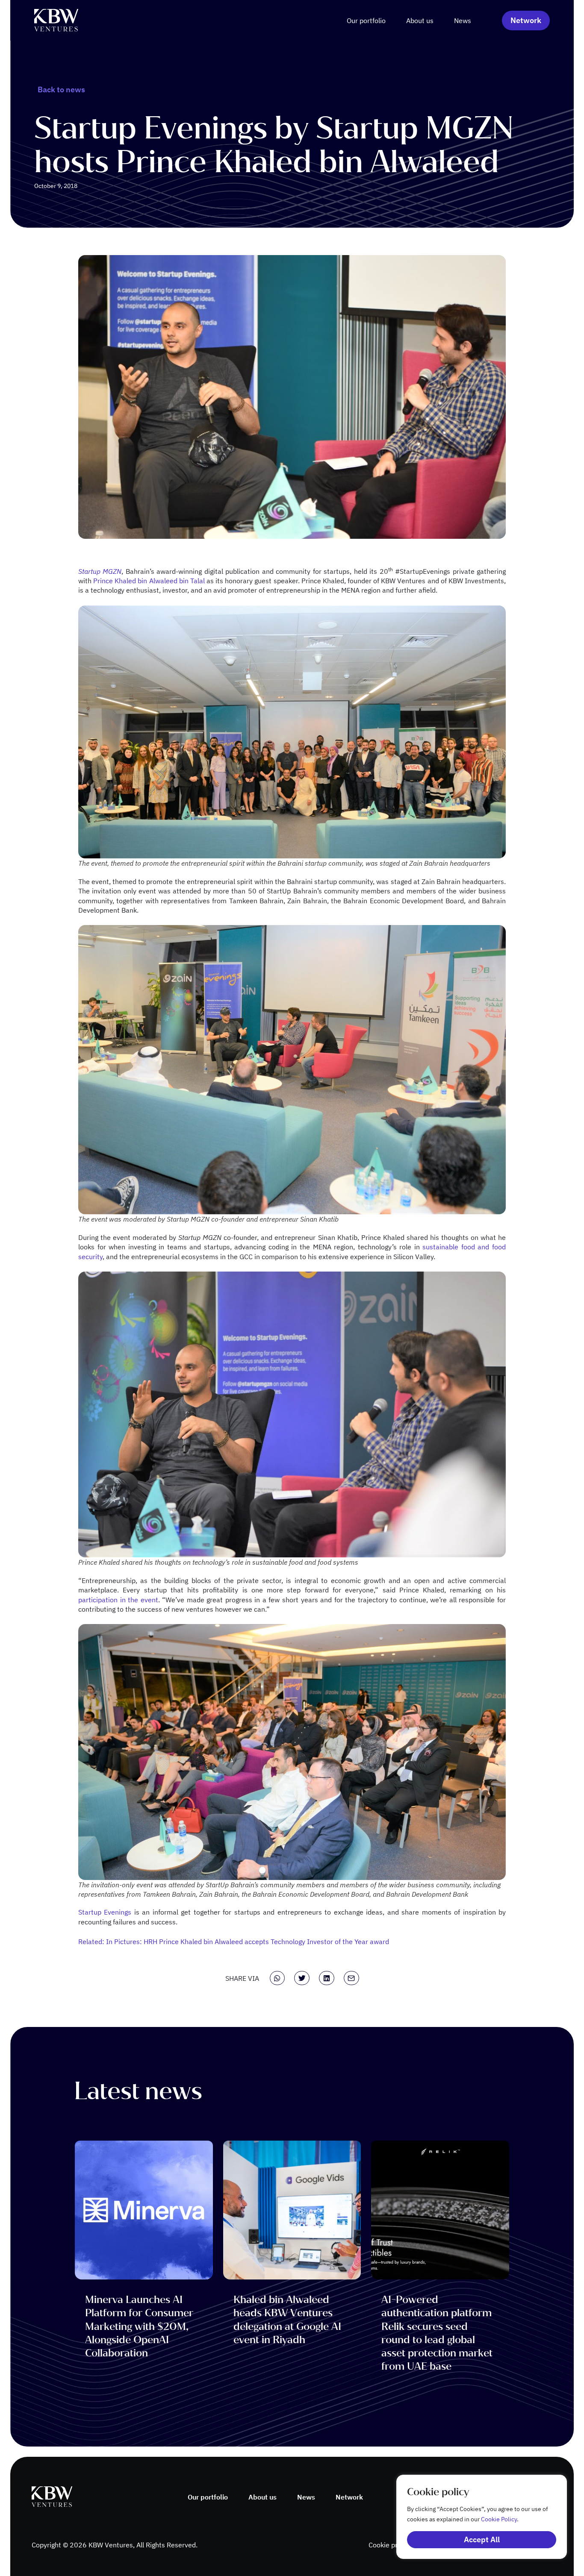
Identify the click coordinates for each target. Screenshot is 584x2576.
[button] (277, 1978)
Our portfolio (366, 21)
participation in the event (118, 1600)
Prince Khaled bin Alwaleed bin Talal (149, 581)
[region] (473, 2517)
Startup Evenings (105, 1912)
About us (420, 21)
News (463, 21)
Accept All (482, 2539)
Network (349, 2497)
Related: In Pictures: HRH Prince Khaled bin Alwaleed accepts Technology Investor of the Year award (234, 1942)
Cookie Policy (499, 2519)
